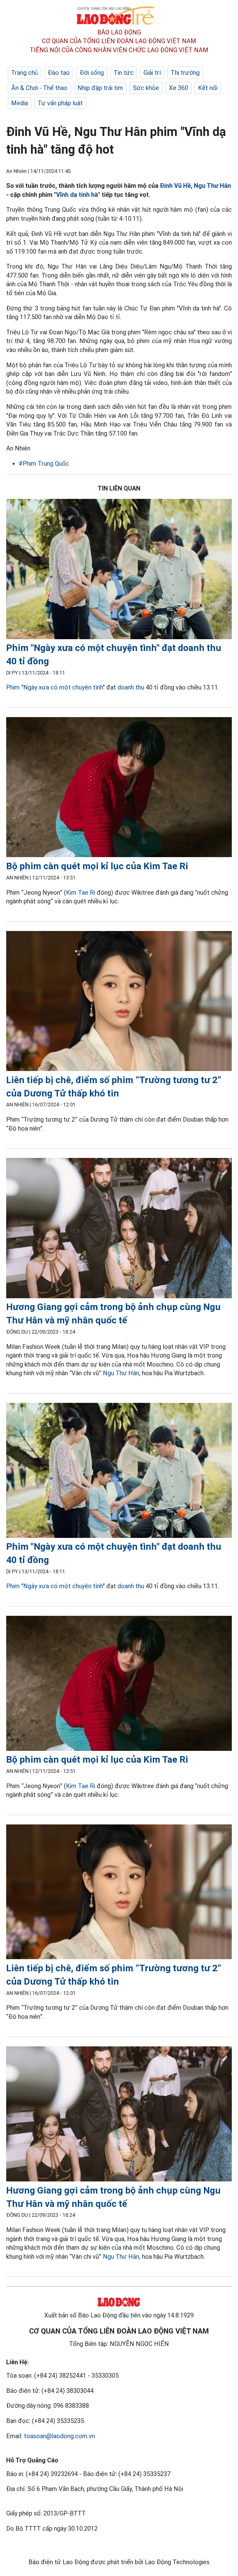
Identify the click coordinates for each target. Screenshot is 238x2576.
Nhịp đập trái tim (100, 88)
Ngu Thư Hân (212, 186)
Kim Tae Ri (81, 893)
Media (20, 103)
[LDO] (119, 570)
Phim (13, 687)
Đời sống (92, 73)
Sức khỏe (146, 88)
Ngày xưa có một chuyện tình (63, 687)
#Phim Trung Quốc (44, 463)
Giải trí (152, 73)
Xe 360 (178, 88)
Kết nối (208, 88)
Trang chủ (24, 73)
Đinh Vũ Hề (175, 186)
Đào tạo (59, 73)
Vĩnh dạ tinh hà (77, 195)
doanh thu (131, 687)
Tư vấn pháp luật (60, 103)
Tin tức (124, 73)
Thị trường (185, 73)
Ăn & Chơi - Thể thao (39, 88)
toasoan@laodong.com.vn (59, 2436)
